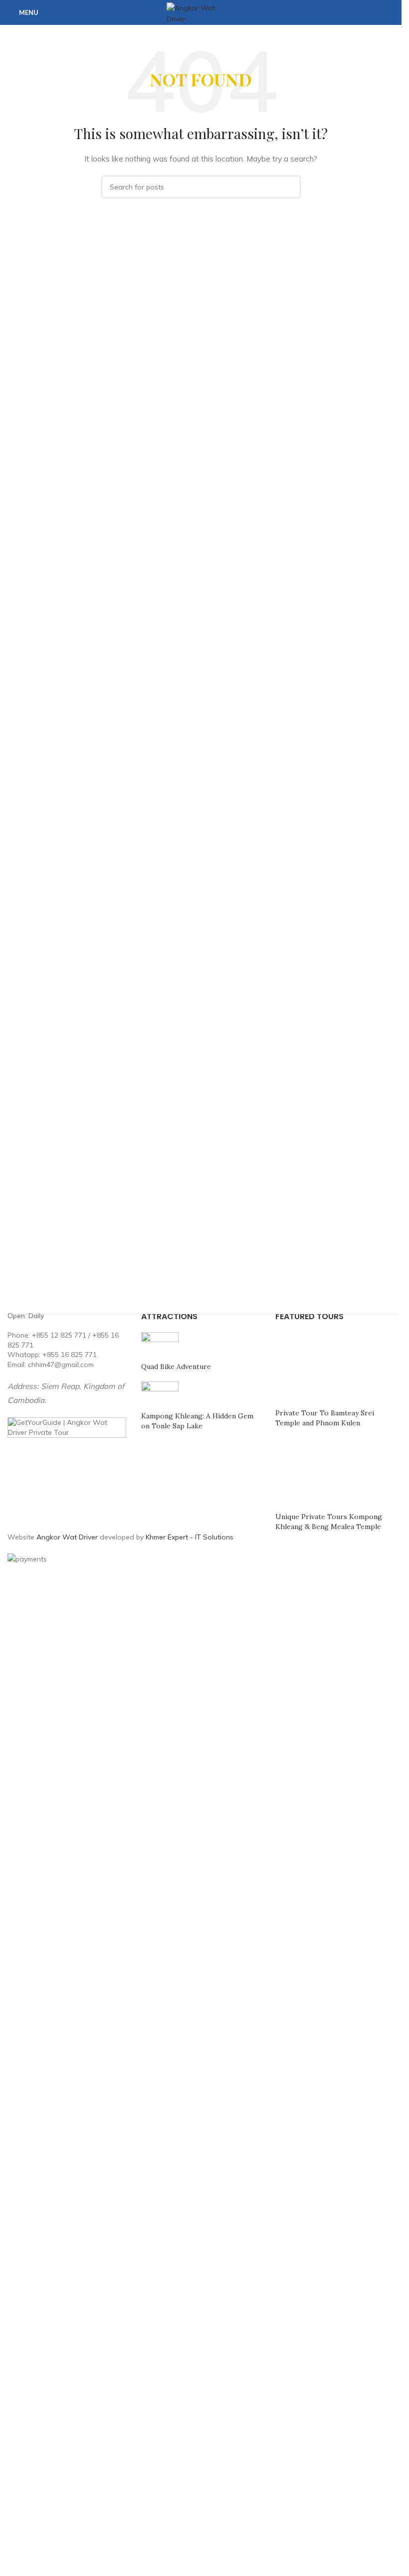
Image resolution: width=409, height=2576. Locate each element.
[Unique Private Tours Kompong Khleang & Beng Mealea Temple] (335, 1473)
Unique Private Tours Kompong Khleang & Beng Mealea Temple (329, 1522)
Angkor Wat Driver (67, 1537)
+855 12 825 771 (59, 1335)
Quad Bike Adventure (176, 1367)
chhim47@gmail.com (61, 1365)
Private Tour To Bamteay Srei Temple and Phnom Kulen (325, 1418)
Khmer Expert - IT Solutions (190, 1537)
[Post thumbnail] (160, 1346)
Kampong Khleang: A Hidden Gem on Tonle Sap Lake (197, 1421)
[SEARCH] (289, 187)
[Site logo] (201, 12)
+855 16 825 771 (70, 1355)
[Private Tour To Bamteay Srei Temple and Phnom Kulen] (335, 1370)
